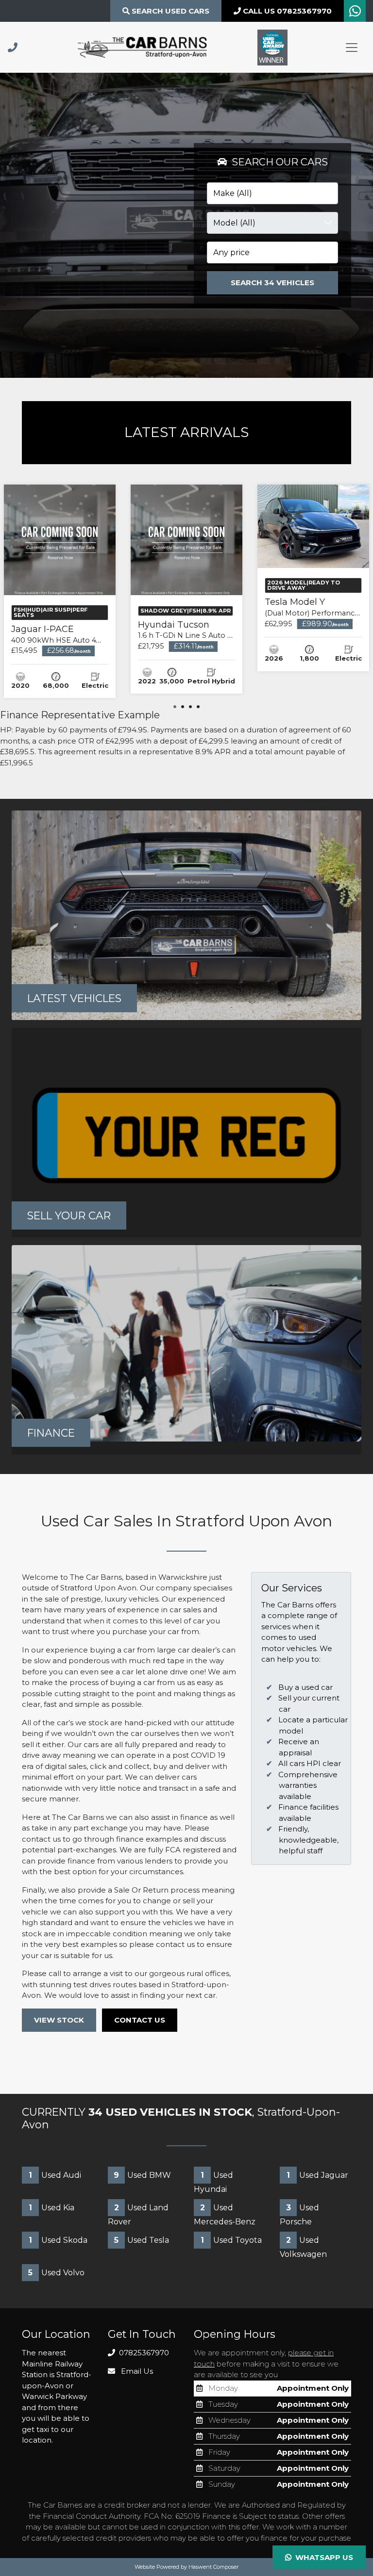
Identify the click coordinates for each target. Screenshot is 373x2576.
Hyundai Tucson (208, 630)
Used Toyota (231, 2240)
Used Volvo (56, 2273)
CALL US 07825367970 (286, 11)
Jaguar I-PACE (67, 634)
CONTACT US (140, 2020)
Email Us (136, 2371)
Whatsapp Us (322, 2557)
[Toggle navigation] (352, 48)
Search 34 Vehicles (272, 283)
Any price (231, 252)
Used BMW (142, 2175)
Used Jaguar (317, 2175)
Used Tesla (142, 2240)
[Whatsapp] (355, 13)
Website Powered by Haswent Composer (186, 2567)
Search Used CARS (170, 11)
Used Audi (55, 2175)
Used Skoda (58, 2240)
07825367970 (143, 2353)
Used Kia (51, 2208)
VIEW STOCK (59, 2020)
